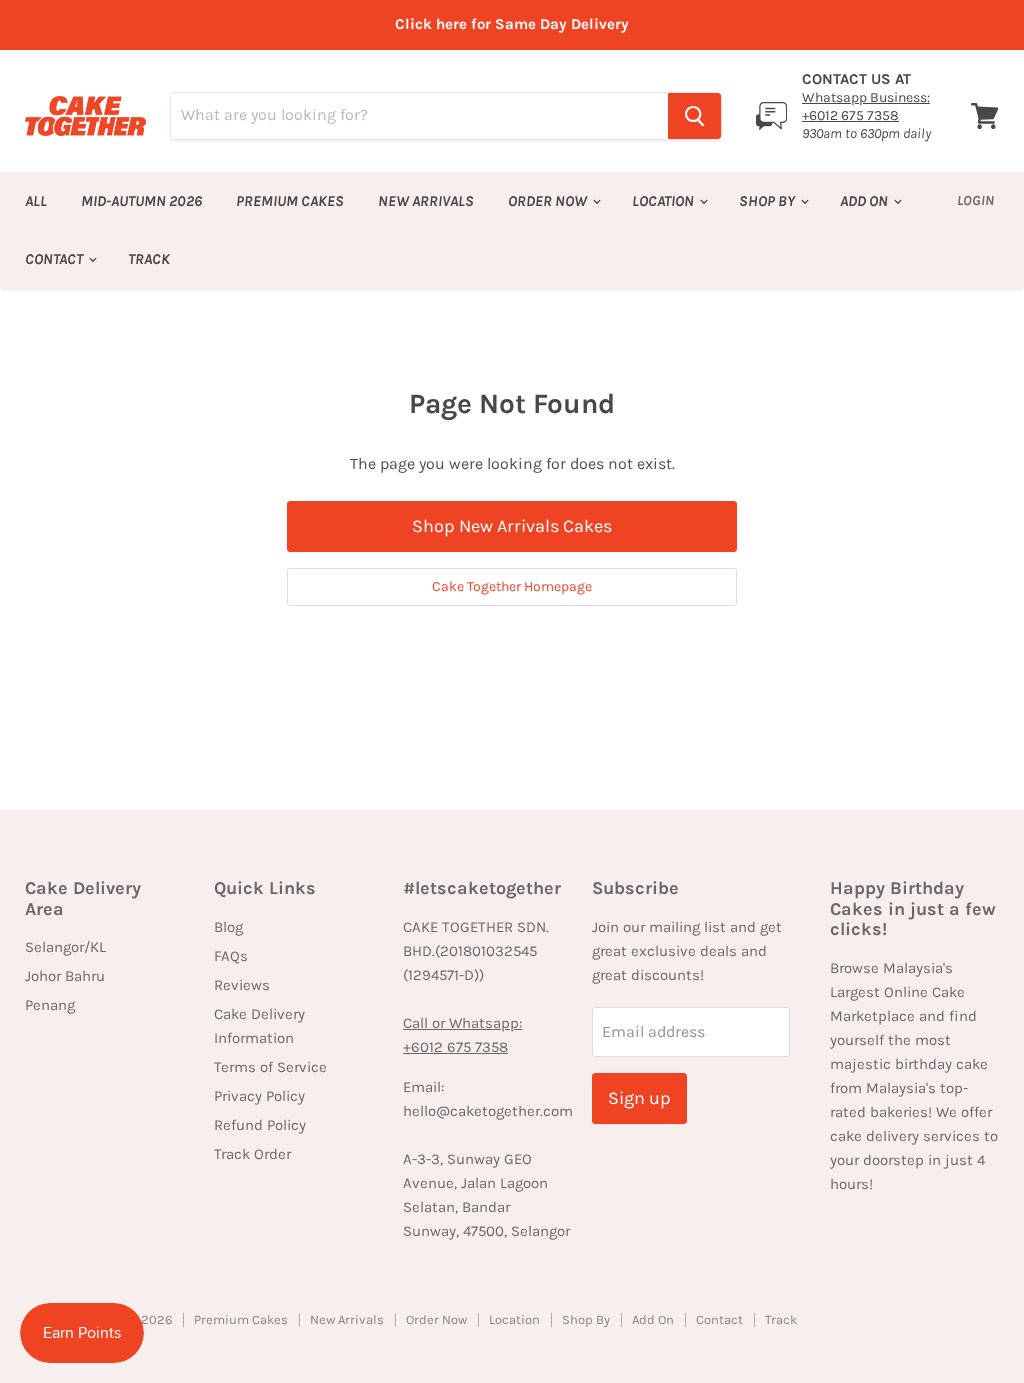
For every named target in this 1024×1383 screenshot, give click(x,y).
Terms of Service (270, 1067)
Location (664, 201)
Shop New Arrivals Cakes (512, 526)
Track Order (252, 1154)
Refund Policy (260, 1125)
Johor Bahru (65, 976)
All (36, 201)
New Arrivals (426, 201)
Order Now (549, 201)
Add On (865, 201)
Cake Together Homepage (512, 586)
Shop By (768, 201)
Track (149, 259)
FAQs (231, 956)
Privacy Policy (259, 1096)
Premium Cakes (290, 201)
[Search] (694, 116)
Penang (50, 1005)
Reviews (242, 985)
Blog (228, 927)
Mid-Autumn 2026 (141, 201)
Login (975, 200)
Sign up (639, 1098)
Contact (55, 259)
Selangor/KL (65, 947)
